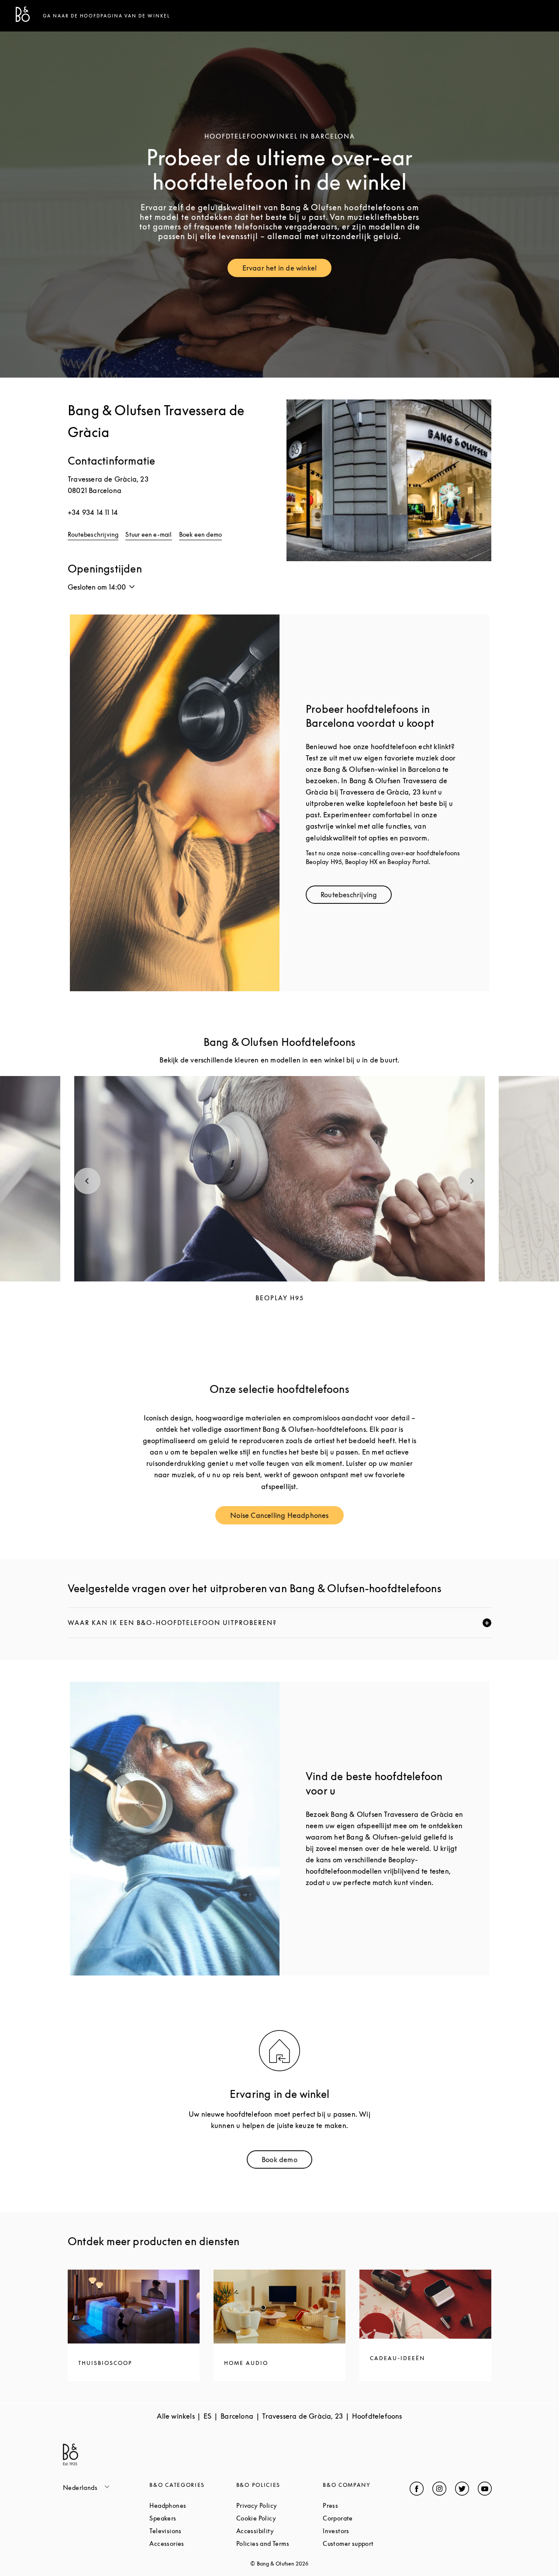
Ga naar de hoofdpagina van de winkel (107, 16)
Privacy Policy (279, 2505)
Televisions (193, 2531)
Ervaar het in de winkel (287, 270)
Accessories (193, 2543)
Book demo (287, 2161)
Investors (366, 2531)
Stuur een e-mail (148, 534)
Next (472, 1181)
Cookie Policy (279, 2518)
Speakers (193, 2518)
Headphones (193, 2505)
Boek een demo (201, 534)
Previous (87, 1181)
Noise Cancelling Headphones (287, 1517)
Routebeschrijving (93, 534)
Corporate (366, 2518)
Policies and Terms (279, 2543)
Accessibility (279, 2531)
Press (363, 2505)
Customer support (366, 2543)
